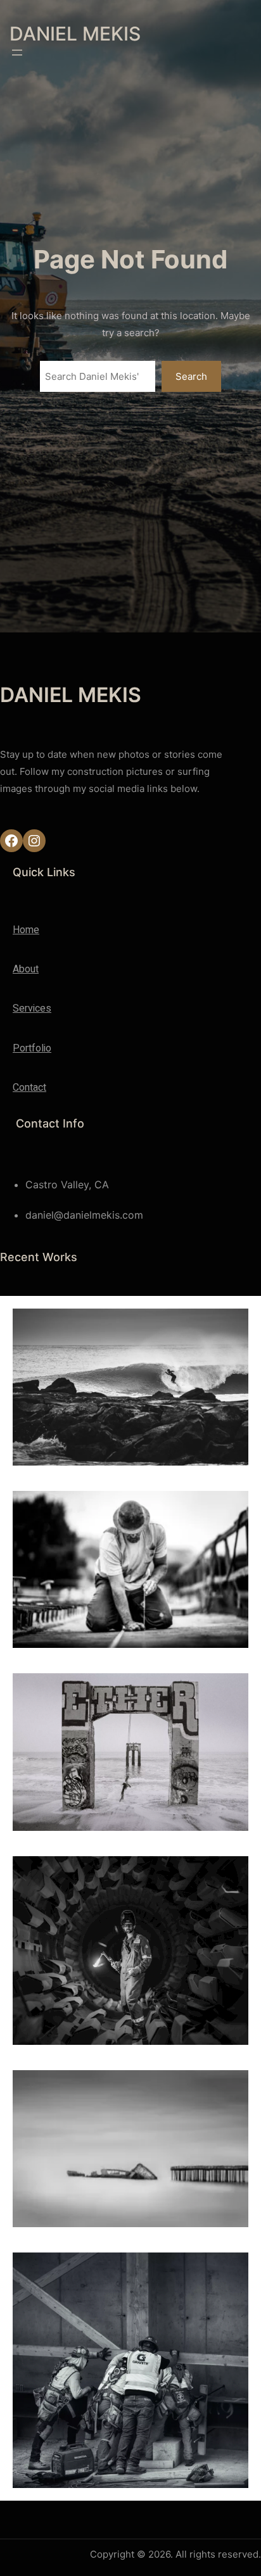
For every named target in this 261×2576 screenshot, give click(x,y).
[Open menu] (17, 53)
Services (32, 1008)
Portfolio (32, 1048)
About (26, 969)
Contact (29, 1088)
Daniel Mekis (75, 34)
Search (191, 376)
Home (26, 930)
